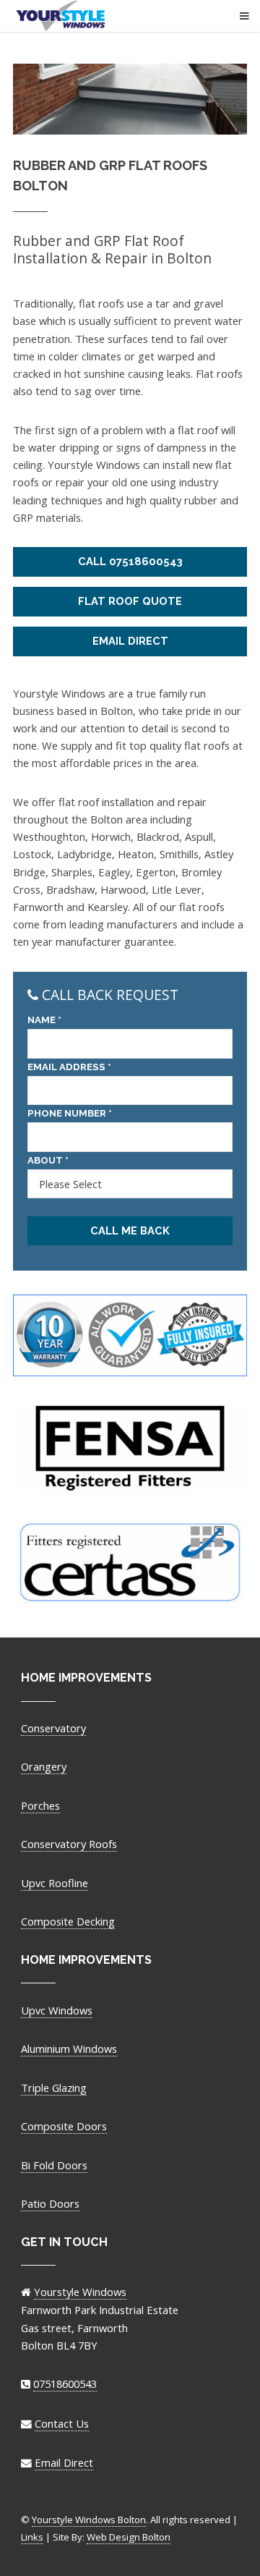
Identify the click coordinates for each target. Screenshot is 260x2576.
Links (32, 2537)
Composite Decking (68, 1921)
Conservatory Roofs (69, 1844)
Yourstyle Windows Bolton (124, 16)
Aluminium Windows (69, 2048)
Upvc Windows (57, 2010)
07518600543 (65, 2384)
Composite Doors (64, 2126)
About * (48, 1160)
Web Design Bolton (129, 2537)
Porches (40, 1805)
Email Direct (130, 641)
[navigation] (234, 21)
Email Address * (69, 1067)
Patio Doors (50, 2203)
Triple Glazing (54, 2088)
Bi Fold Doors (54, 2165)
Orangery (44, 1766)
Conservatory (53, 1728)
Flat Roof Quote (130, 601)
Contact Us (62, 2423)
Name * (44, 1020)
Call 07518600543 (130, 561)
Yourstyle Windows (80, 2292)
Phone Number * (70, 1113)
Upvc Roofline (55, 1883)
